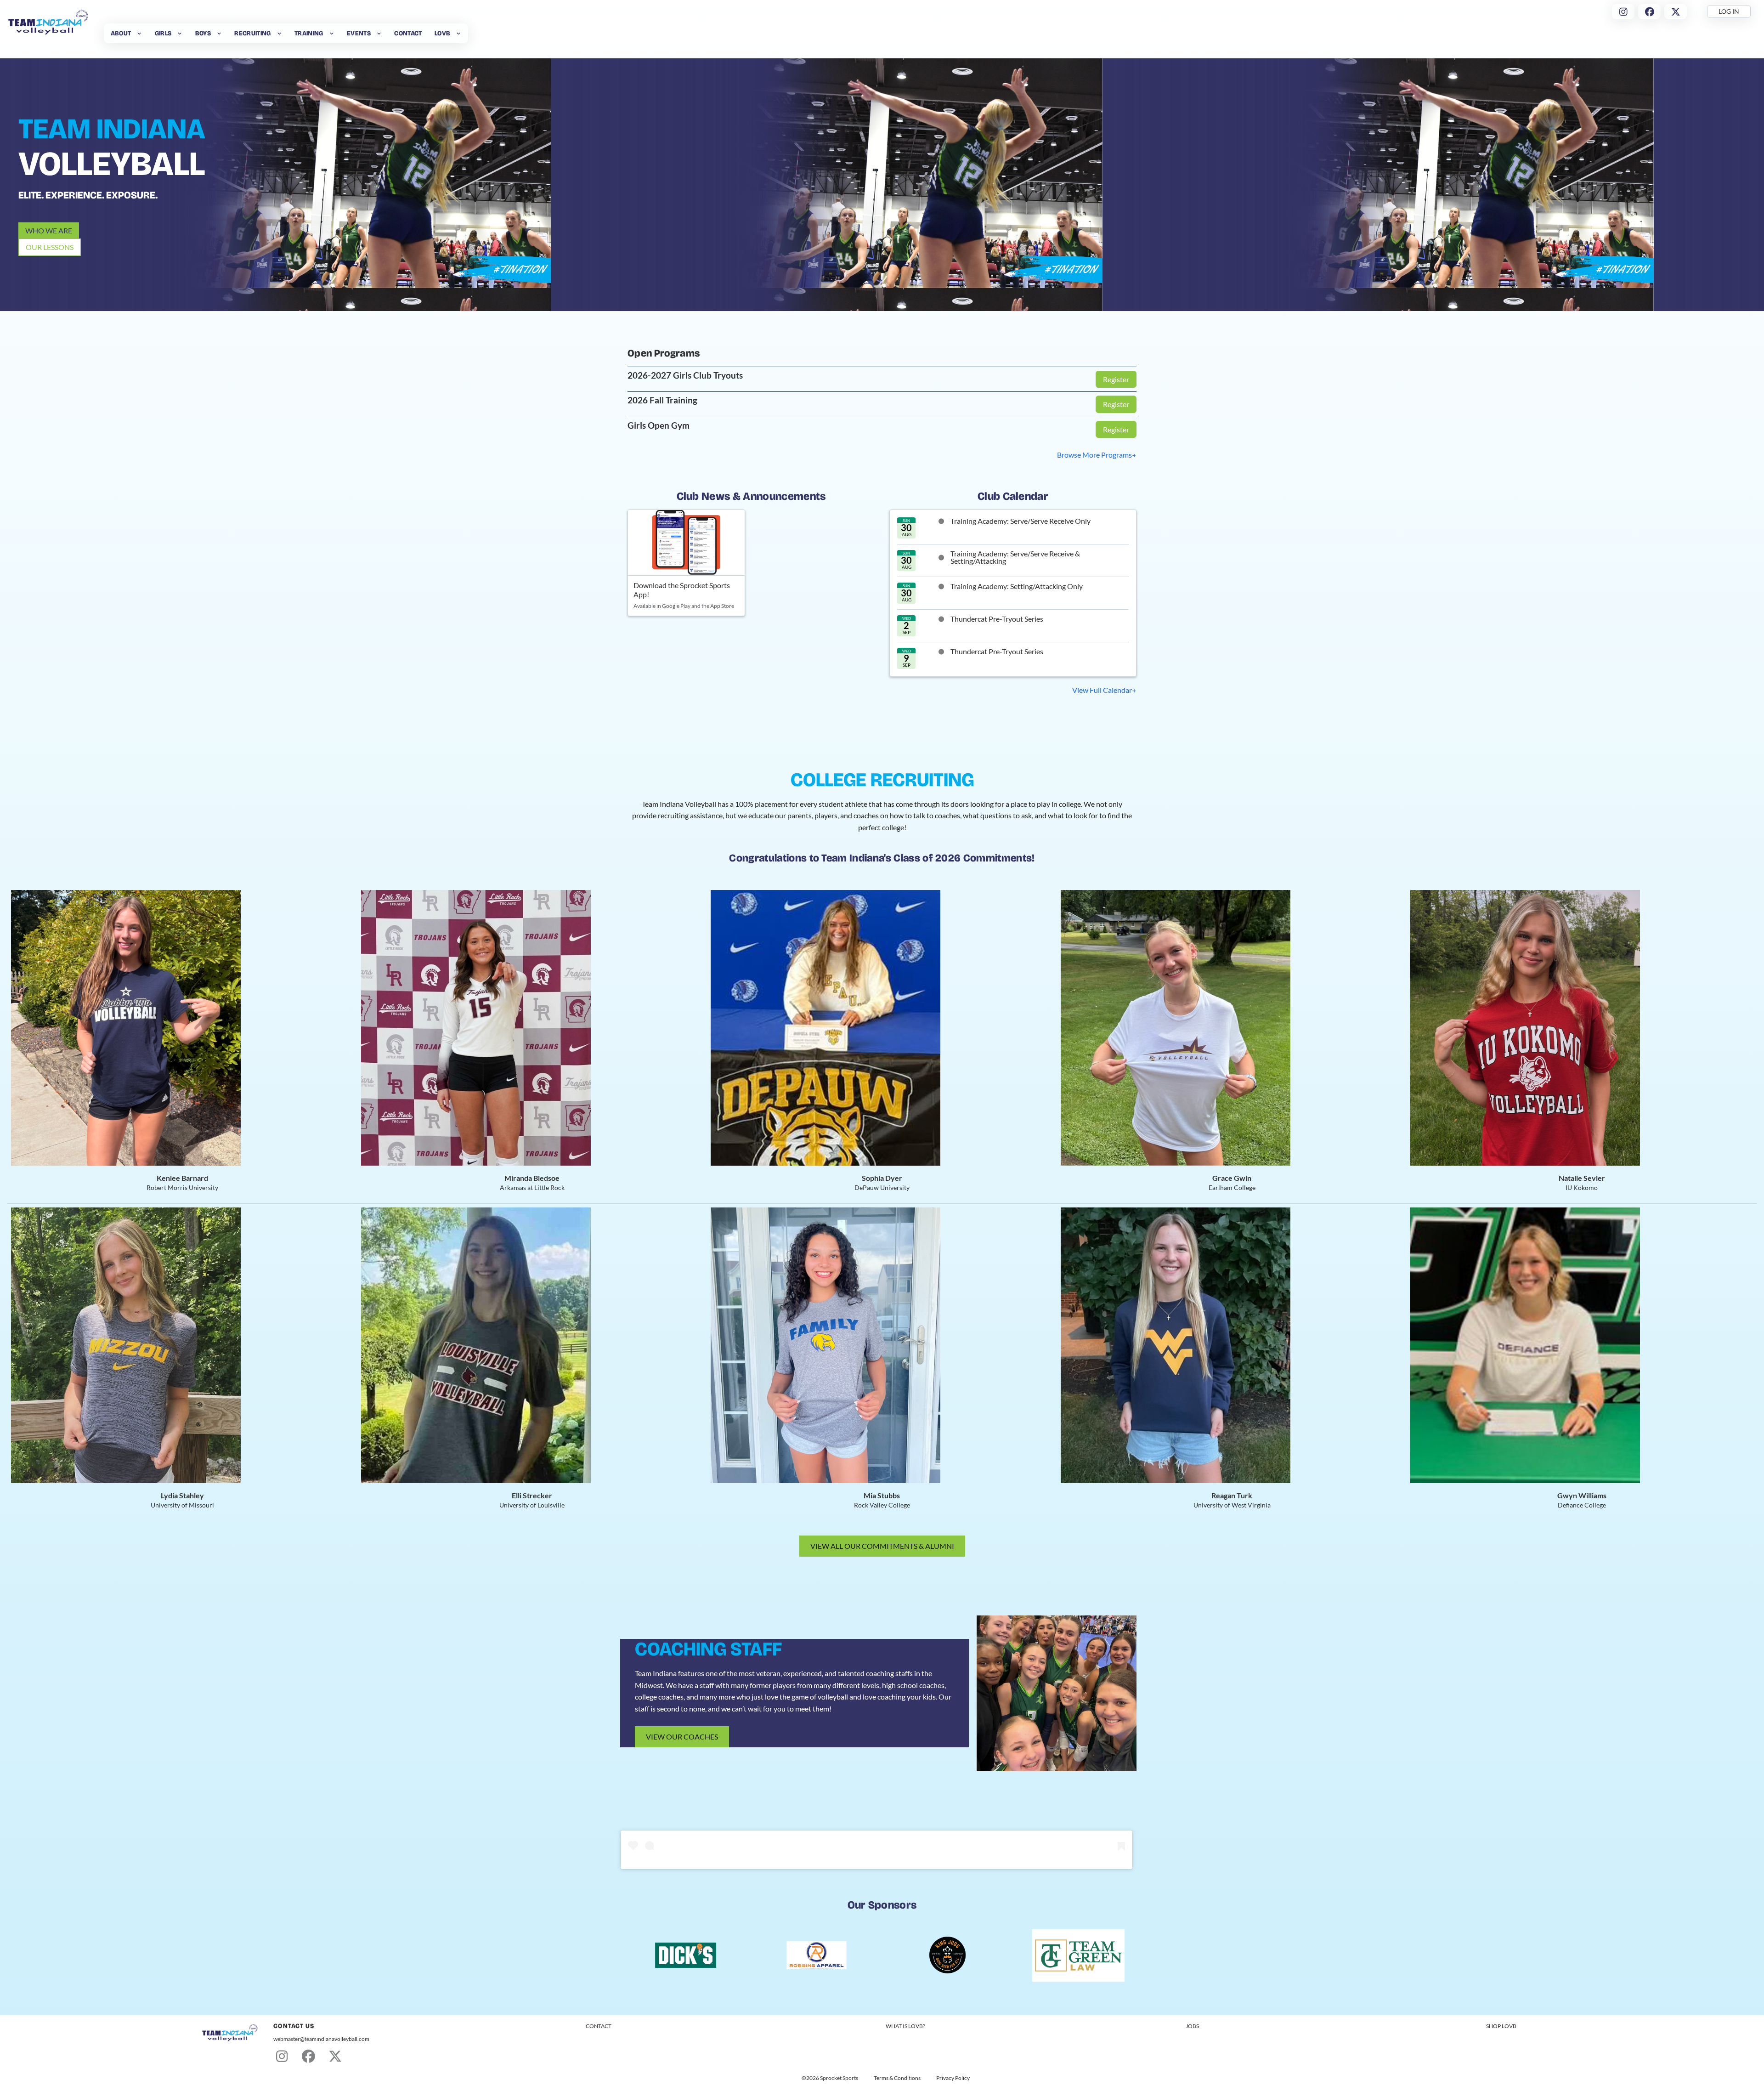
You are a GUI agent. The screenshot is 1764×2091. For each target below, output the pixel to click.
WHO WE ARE (49, 230)
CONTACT (599, 2026)
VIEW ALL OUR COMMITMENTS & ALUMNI (882, 1546)
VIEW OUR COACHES (682, 1737)
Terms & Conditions (897, 2078)
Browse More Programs (1094, 455)
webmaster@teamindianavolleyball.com (321, 2039)
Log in (1729, 11)
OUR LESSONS (50, 247)
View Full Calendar (1102, 690)
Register (1116, 379)
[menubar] (286, 33)
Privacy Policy (953, 2078)
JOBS (1192, 2026)
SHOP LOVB (1501, 2026)
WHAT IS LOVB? (905, 2026)
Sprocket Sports (839, 2078)
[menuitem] (126, 33)
